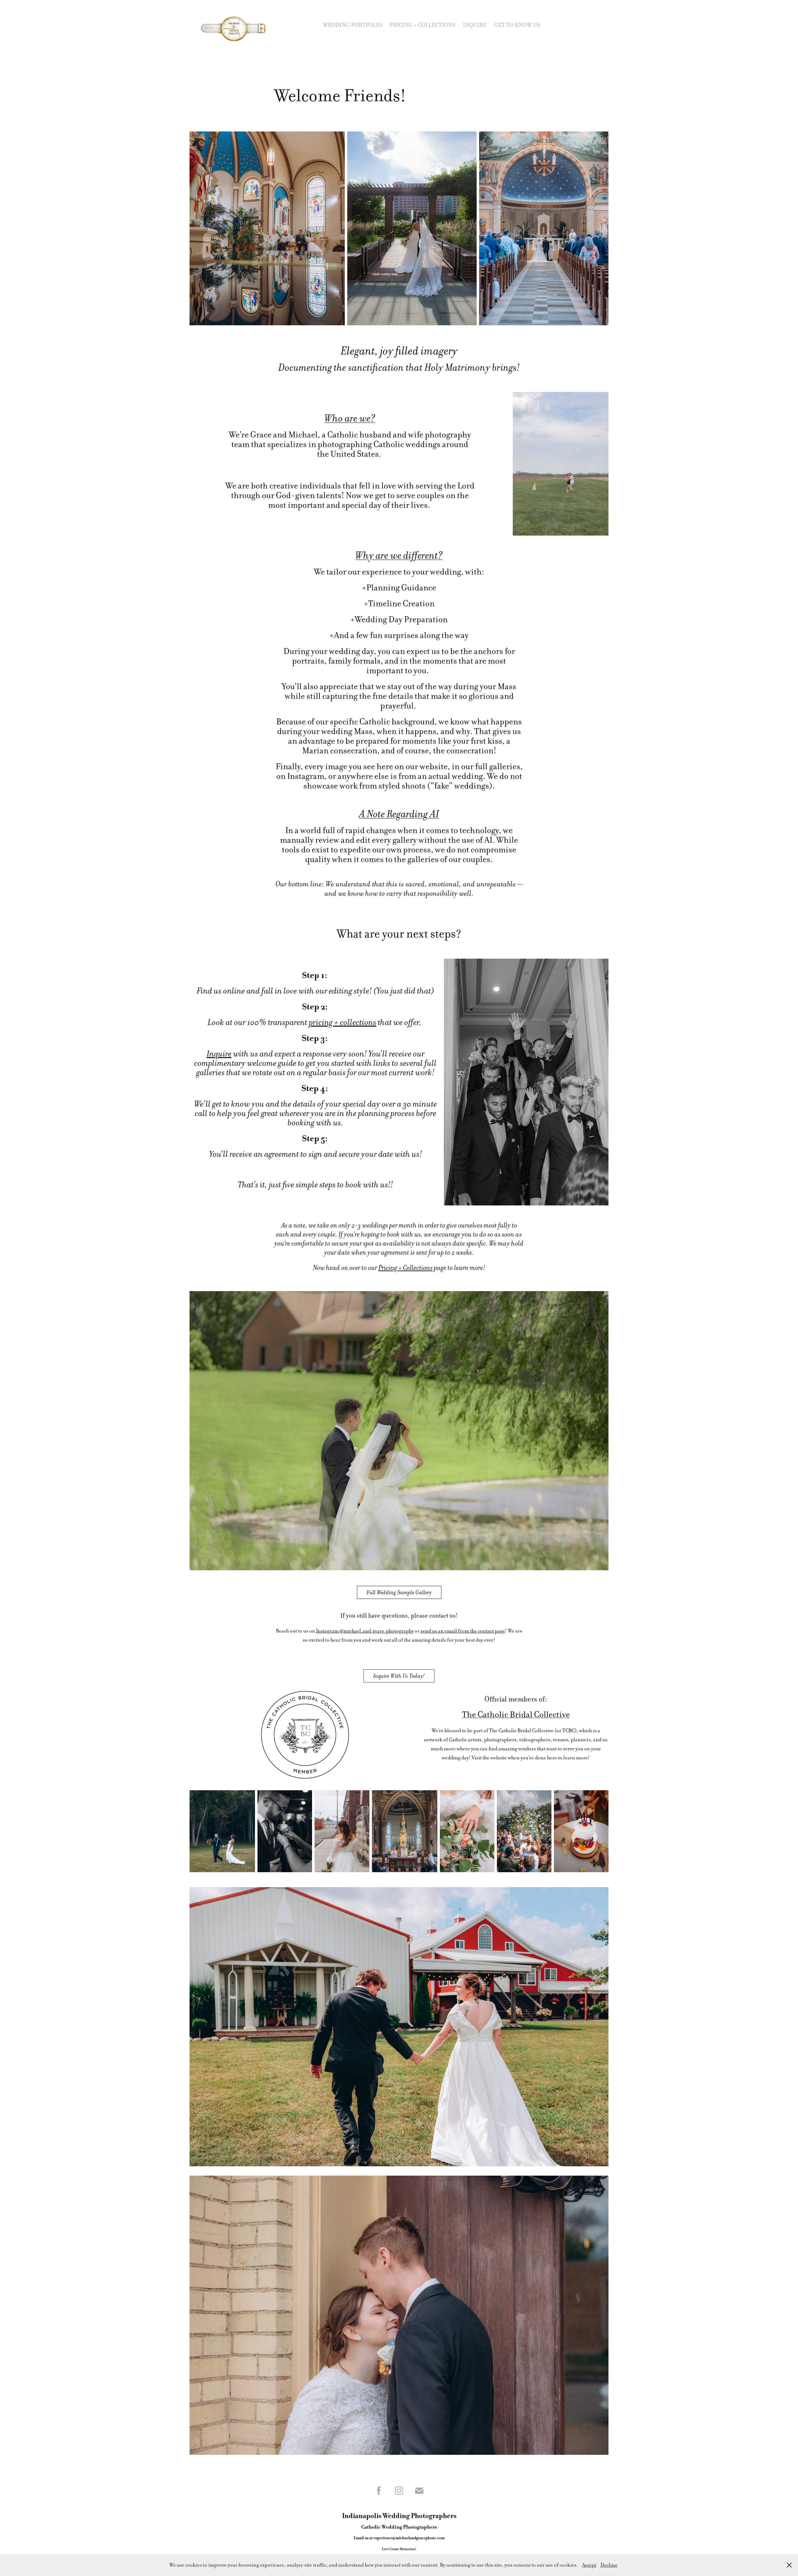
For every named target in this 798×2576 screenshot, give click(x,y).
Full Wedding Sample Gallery (399, 1592)
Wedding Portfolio (353, 25)
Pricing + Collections (423, 25)
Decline (609, 2565)
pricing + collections (343, 1022)
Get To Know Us (517, 25)
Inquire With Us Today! (399, 1676)
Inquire (475, 25)
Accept (589, 2565)
